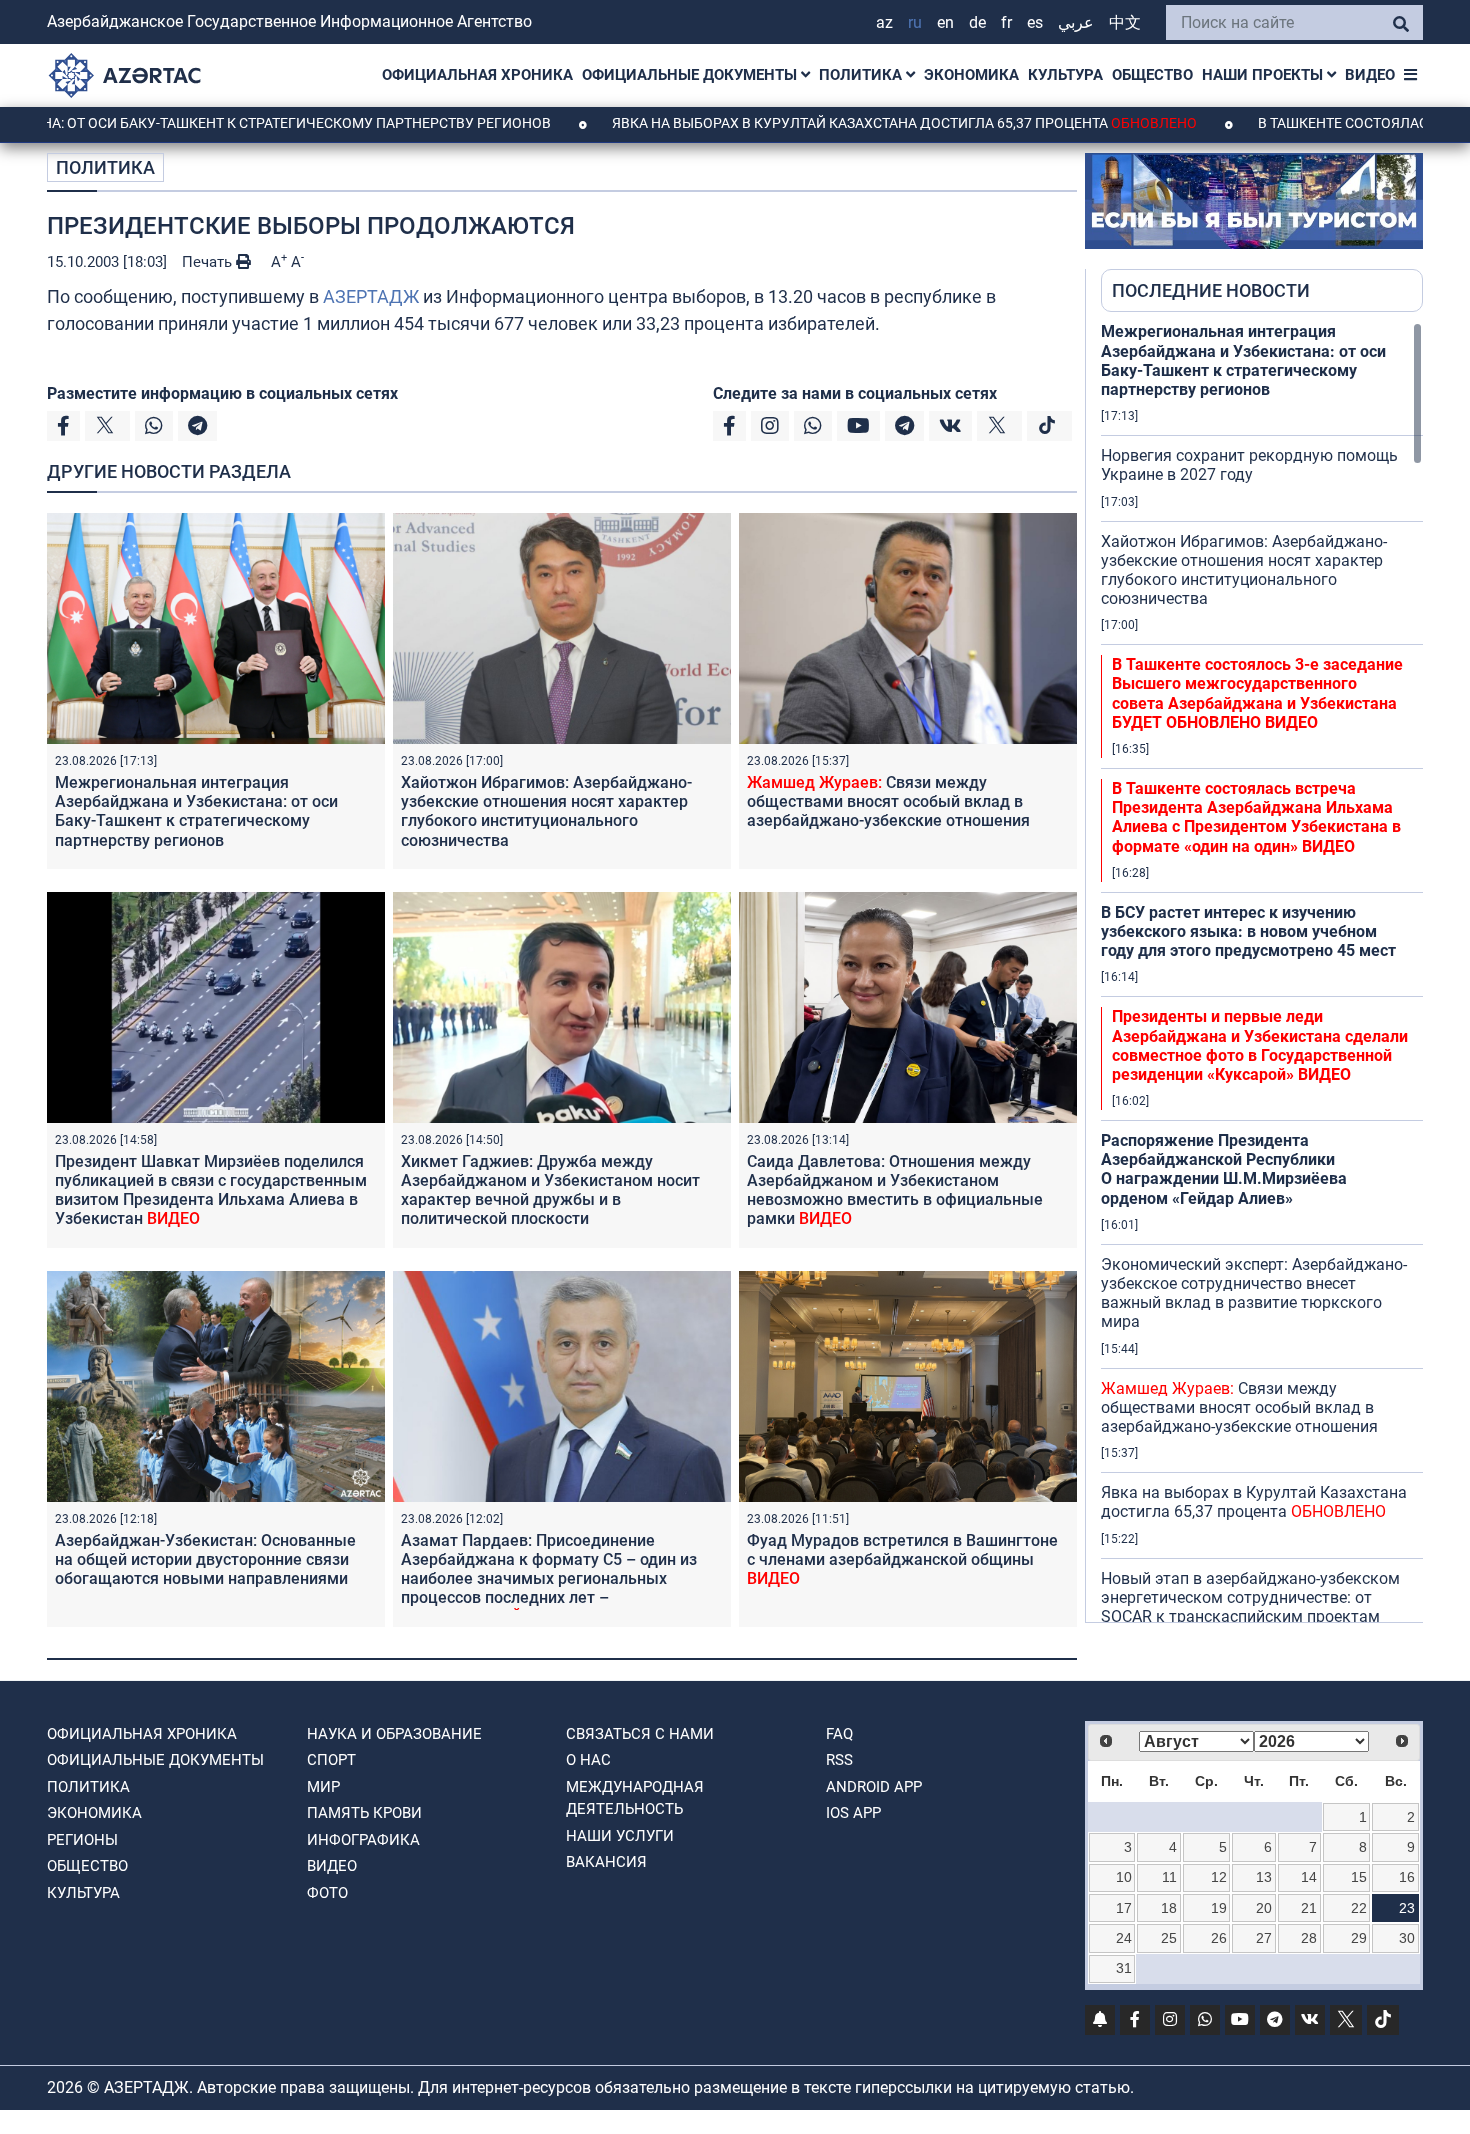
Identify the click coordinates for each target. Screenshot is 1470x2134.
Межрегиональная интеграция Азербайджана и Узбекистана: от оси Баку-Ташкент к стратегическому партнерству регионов (196, 811)
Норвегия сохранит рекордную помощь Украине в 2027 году (1249, 465)
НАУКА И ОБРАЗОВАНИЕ (394, 1734)
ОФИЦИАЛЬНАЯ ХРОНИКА (477, 75)
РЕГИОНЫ (82, 1840)
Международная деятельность (635, 1798)
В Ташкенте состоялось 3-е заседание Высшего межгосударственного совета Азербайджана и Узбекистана (1257, 693)
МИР (323, 1787)
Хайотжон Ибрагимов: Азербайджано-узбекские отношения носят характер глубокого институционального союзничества (546, 811)
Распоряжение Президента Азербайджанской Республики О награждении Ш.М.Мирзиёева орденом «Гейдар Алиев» (1224, 1169)
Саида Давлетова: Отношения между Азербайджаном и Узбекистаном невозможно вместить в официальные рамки (895, 1190)
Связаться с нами (640, 1734)
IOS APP (853, 1813)
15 (1359, 1877)
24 (1124, 1938)
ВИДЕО (1370, 75)
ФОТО (327, 1893)
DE (977, 22)
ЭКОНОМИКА (971, 75)
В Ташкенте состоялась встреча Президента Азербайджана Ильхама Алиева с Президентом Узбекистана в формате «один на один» (1256, 817)
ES (1035, 22)
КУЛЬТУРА (1065, 75)
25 (1169, 1938)
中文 (1125, 22)
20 (1264, 1908)
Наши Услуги (620, 1836)
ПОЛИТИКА (862, 75)
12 (1219, 1877)
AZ (884, 22)
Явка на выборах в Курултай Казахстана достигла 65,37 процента (815, 123)
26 (1219, 1938)
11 (1169, 1877)
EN (945, 22)
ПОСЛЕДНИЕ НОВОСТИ (1211, 290)
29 (1359, 1938)
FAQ (839, 1734)
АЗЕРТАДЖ (371, 296)
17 (1124, 1908)
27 (1264, 1938)
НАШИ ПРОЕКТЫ (1264, 75)
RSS (839, 1760)
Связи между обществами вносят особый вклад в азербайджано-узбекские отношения (888, 801)
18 (1169, 1908)
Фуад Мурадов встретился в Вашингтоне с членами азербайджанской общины (902, 1559)
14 (1309, 1877)
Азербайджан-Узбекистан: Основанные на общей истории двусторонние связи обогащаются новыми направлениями (205, 1559)
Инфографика (363, 1840)
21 (1309, 1908)
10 (1124, 1877)
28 (1309, 1938)
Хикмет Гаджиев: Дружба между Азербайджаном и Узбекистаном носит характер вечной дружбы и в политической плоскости (550, 1190)
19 (1219, 1908)
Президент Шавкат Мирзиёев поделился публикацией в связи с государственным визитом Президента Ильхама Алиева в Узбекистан (211, 1190)
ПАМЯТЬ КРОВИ (364, 1813)
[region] (1262, 972)
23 (1407, 1908)
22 (1359, 1908)
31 (1124, 1968)
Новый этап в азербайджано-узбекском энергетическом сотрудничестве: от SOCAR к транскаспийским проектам (1250, 1597)
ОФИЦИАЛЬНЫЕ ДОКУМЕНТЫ (691, 75)
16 (1407, 1877)
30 (1407, 1938)
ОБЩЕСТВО (1152, 75)
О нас (588, 1760)
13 (1264, 1877)
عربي (1076, 22)
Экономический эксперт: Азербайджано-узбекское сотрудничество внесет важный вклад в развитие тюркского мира (1254, 1293)
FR (1006, 22)
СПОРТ (331, 1760)
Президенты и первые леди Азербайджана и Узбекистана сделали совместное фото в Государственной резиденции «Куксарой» (1260, 1045)
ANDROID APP (874, 1787)
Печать (209, 262)
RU (915, 22)
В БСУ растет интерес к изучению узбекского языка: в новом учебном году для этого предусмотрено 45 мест (1248, 931)
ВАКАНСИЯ (606, 1862)
